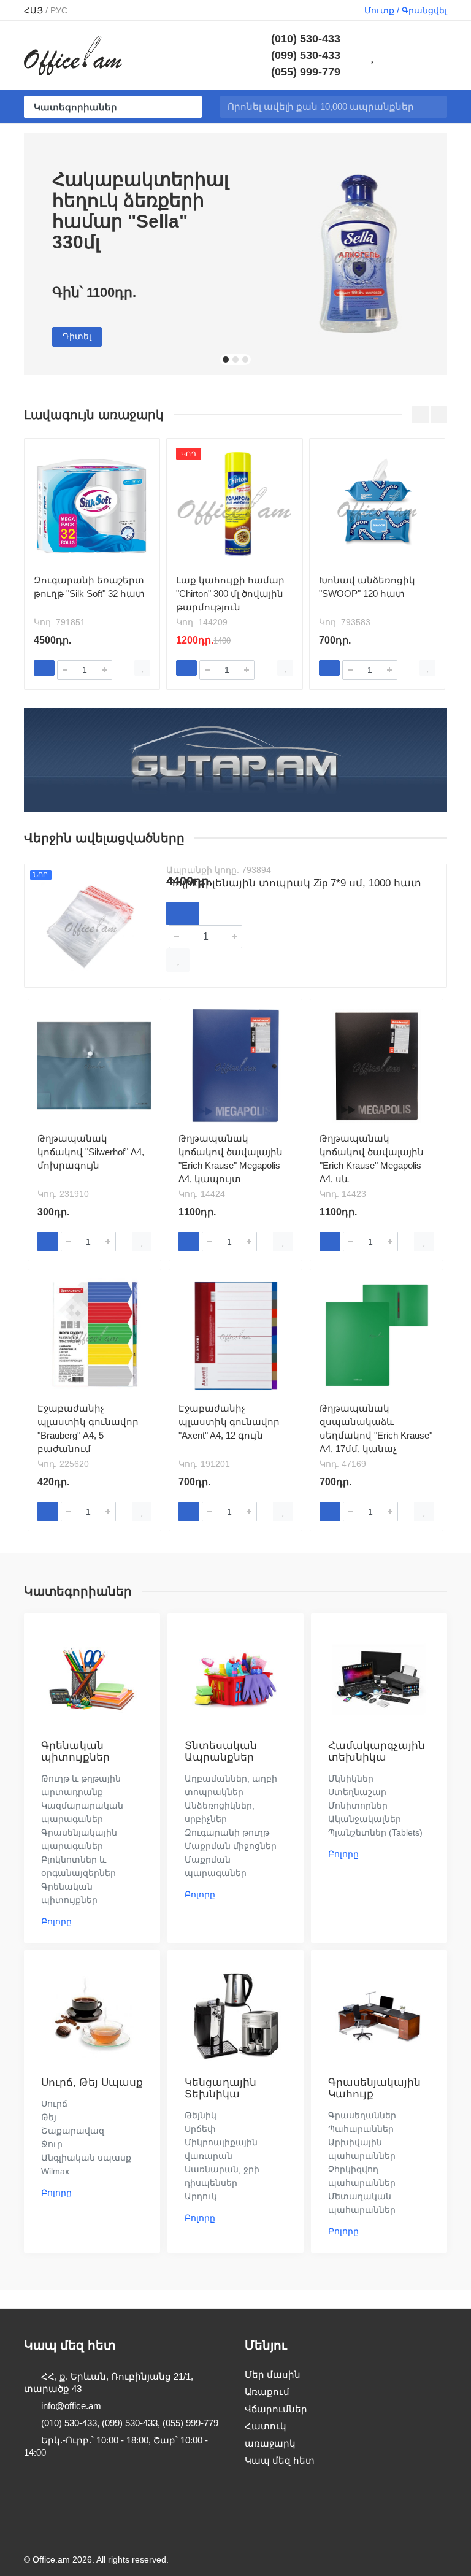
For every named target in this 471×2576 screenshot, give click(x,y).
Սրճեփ (200, 2129)
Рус (59, 10)
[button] (226, 359)
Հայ (33, 10)
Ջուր (52, 2144)
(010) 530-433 (306, 39)
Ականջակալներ (365, 1819)
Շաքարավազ (73, 2131)
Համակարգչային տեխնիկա (377, 1751)
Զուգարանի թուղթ (227, 1832)
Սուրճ (54, 2104)
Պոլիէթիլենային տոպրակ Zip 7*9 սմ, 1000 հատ (294, 883)
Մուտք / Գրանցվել (406, 10)
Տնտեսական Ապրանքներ (221, 1751)
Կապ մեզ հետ (280, 2460)
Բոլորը (56, 1921)
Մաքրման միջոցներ (231, 1846)
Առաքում (267, 2392)
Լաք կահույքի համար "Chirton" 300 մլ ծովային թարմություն (230, 594)
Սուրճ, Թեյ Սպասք (92, 2082)
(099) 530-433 (306, 55)
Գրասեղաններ (362, 2115)
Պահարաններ (361, 2129)
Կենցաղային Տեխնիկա (220, 2088)
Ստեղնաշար (357, 1792)
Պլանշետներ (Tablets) (375, 1832)
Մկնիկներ (351, 1778)
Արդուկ (201, 2196)
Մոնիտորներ (358, 1805)
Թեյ (49, 2117)
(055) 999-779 (306, 72)
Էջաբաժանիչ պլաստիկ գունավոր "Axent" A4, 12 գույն (229, 1422)
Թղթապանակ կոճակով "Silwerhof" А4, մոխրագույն (91, 1152)
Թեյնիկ (201, 2115)
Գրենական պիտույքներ (75, 1751)
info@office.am (71, 2406)
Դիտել (77, 336)
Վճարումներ (276, 2409)
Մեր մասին (273, 2374)
